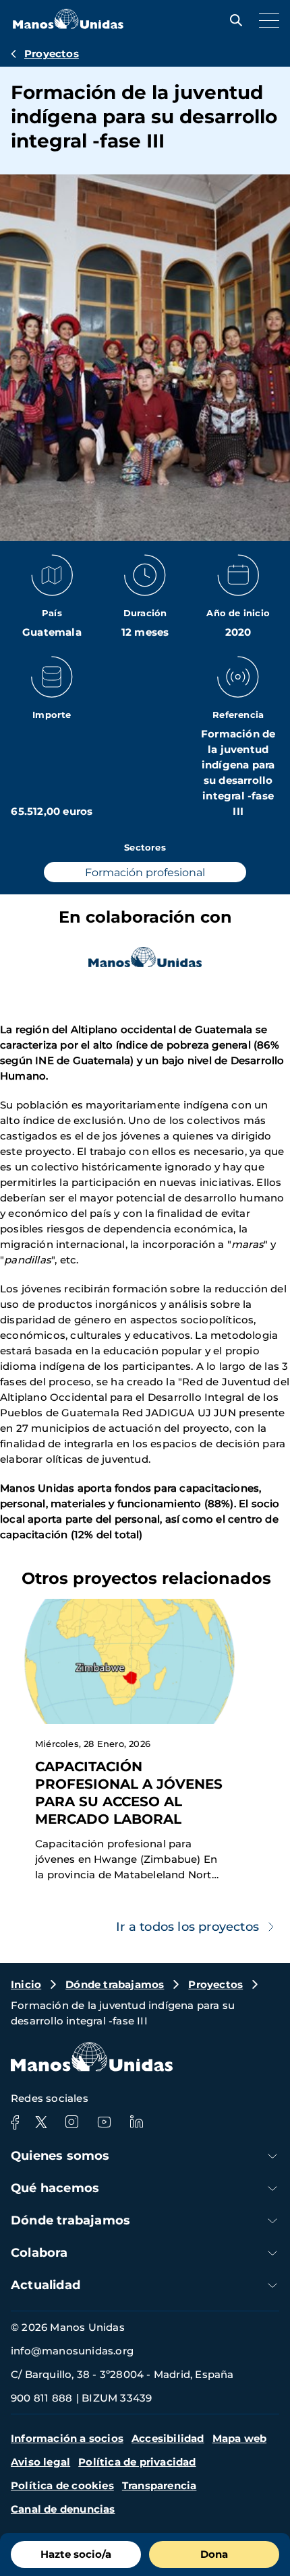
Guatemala (52, 632)
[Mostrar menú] (266, 20)
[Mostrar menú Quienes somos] (272, 2156)
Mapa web (240, 2438)
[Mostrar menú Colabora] (272, 2253)
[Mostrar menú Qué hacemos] (272, 2188)
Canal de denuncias (63, 2509)
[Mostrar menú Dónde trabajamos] (272, 2221)
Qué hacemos (55, 2188)
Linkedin (136, 2122)
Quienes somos (60, 2156)
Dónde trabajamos (115, 1984)
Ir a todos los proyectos (187, 1927)
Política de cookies (62, 2485)
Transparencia (159, 2485)
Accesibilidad (168, 2438)
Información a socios (67, 2438)
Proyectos (52, 54)
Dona (214, 2554)
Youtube (104, 2122)
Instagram (71, 2122)
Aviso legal (40, 2462)
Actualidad (46, 2285)
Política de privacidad (137, 2462)
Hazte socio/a (76, 2554)
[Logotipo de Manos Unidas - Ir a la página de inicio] (68, 25)
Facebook (15, 2122)
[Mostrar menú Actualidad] (272, 2285)
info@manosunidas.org (72, 2351)
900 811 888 (41, 2398)
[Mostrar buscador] (233, 20)
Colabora (39, 2253)
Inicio (26, 1984)
